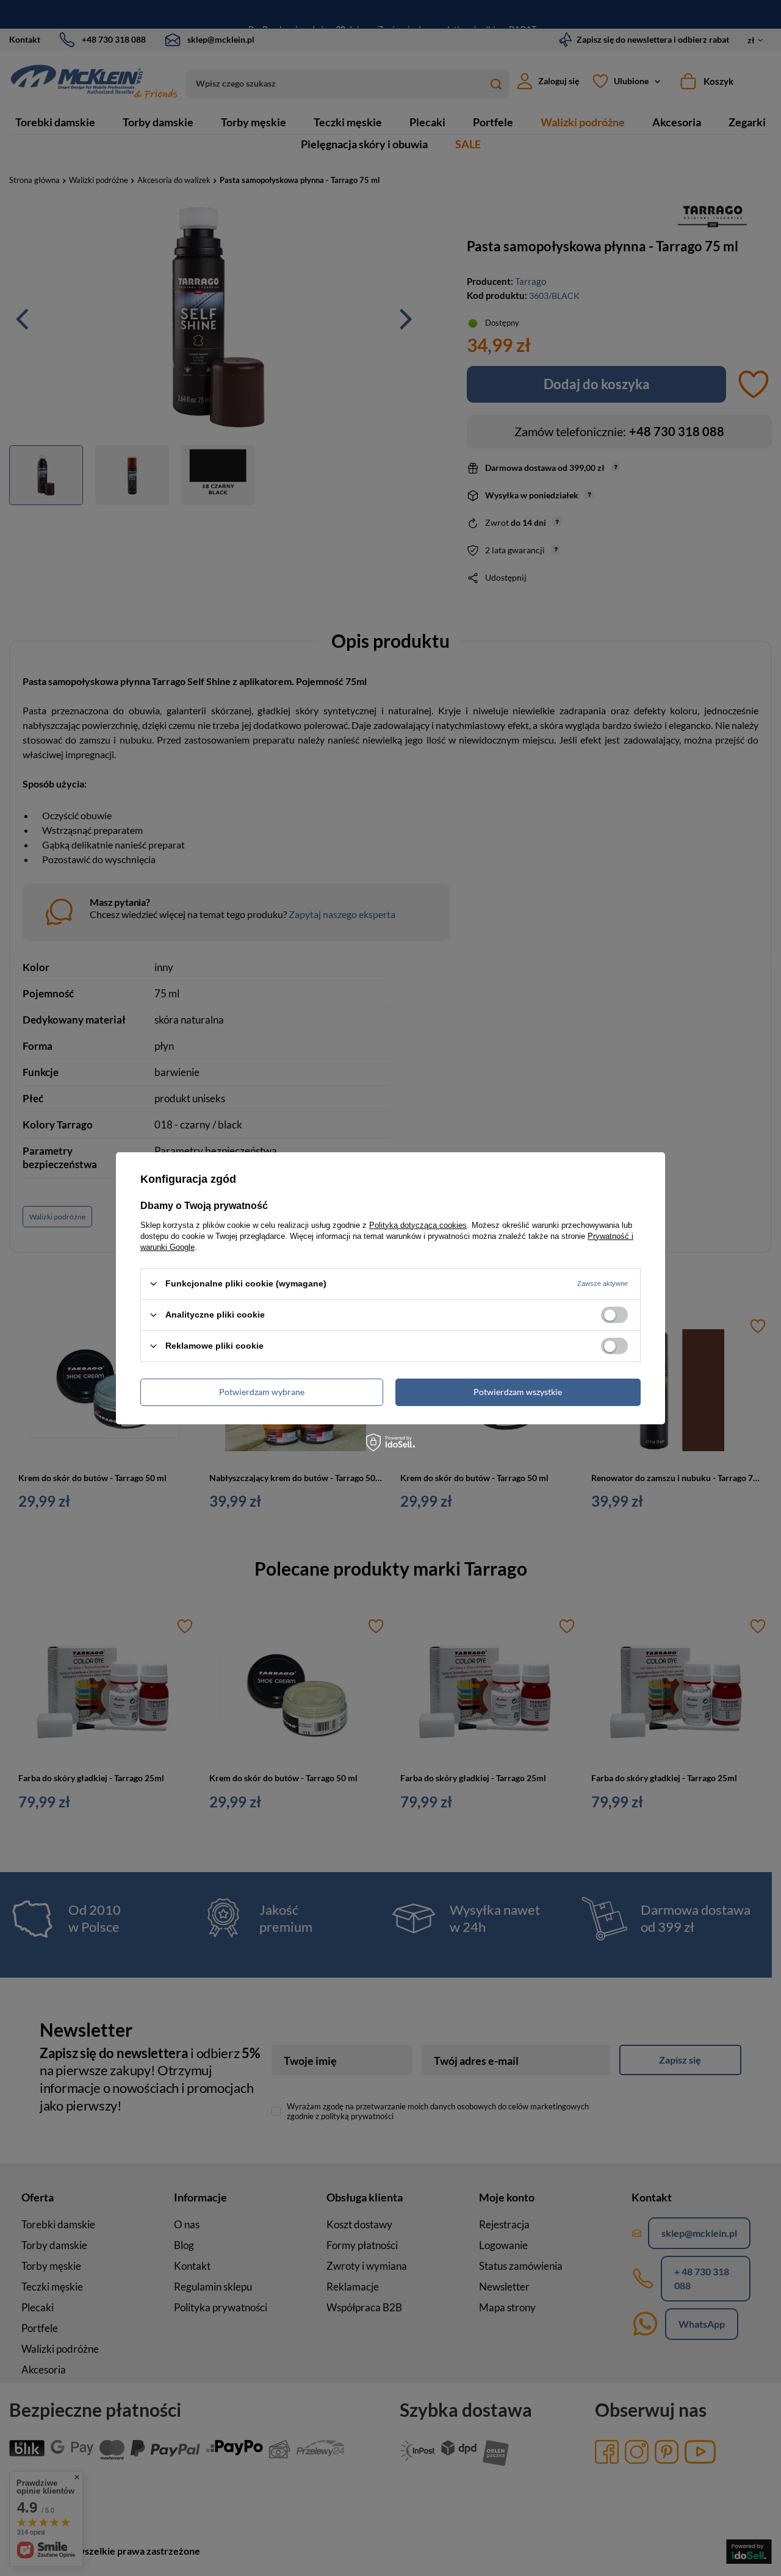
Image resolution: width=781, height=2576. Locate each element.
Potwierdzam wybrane (262, 1392)
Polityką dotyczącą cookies (418, 1225)
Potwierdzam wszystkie (518, 1392)
